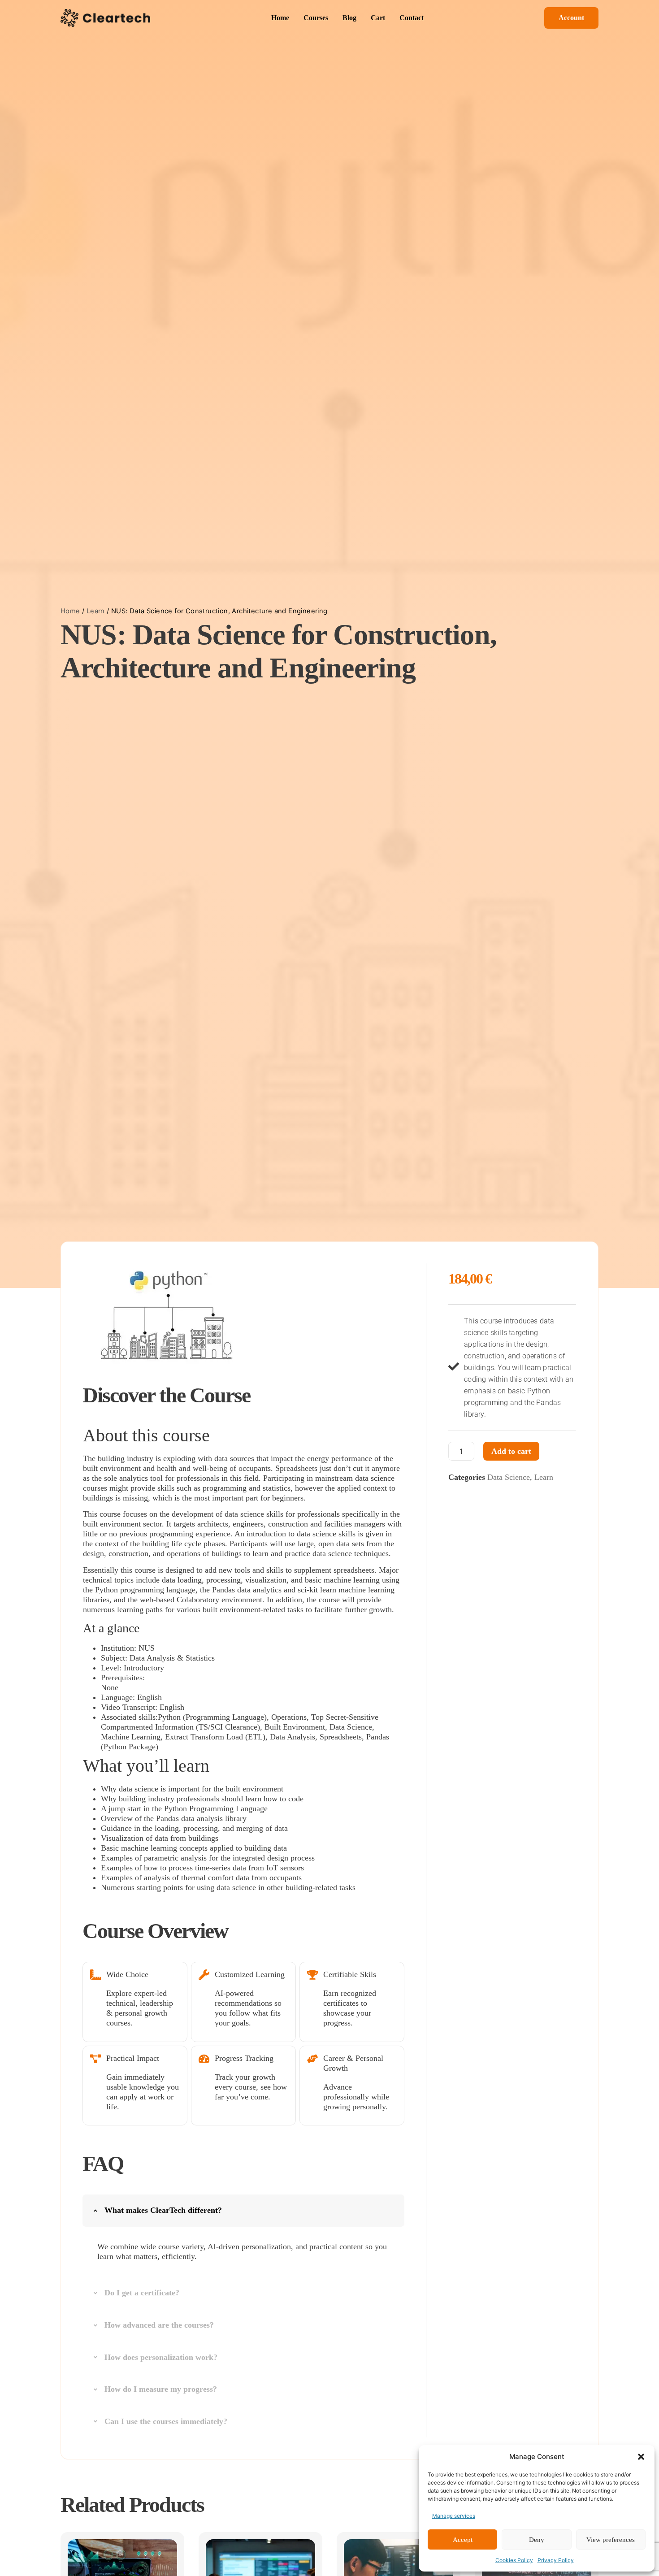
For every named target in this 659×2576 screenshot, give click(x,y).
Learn (96, 611)
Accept (463, 2540)
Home (70, 611)
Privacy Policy (556, 2560)
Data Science (509, 1477)
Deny (537, 2540)
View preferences (611, 2540)
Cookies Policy (514, 2560)
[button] (641, 2457)
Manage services (454, 2516)
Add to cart (511, 1451)
